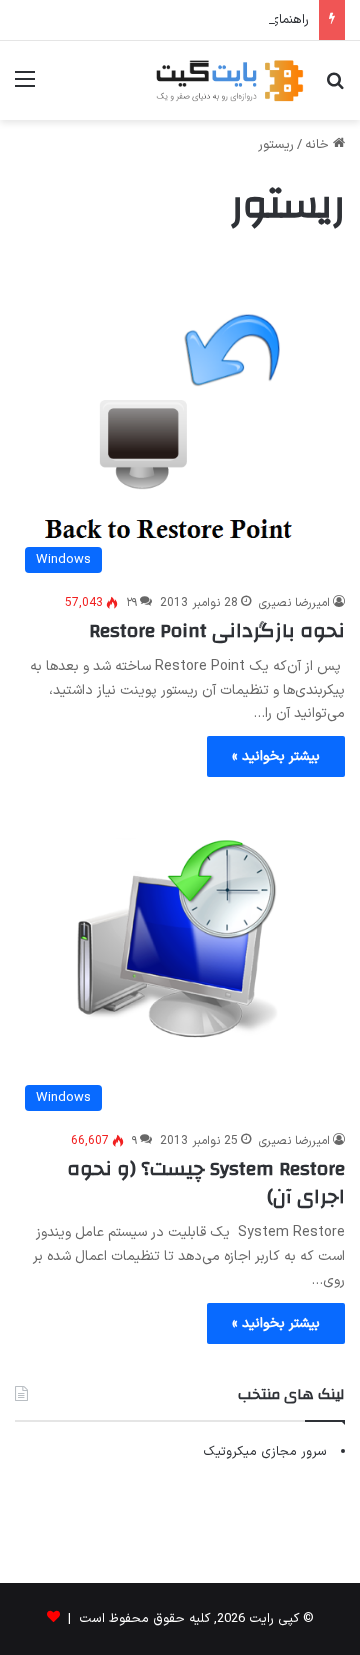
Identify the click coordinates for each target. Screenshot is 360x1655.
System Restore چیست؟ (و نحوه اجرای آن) (206, 1182)
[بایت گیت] (230, 80)
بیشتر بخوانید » (276, 756)
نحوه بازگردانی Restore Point (217, 630)
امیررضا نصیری (294, 603)
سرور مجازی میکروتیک (265, 1452)
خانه (319, 145)
